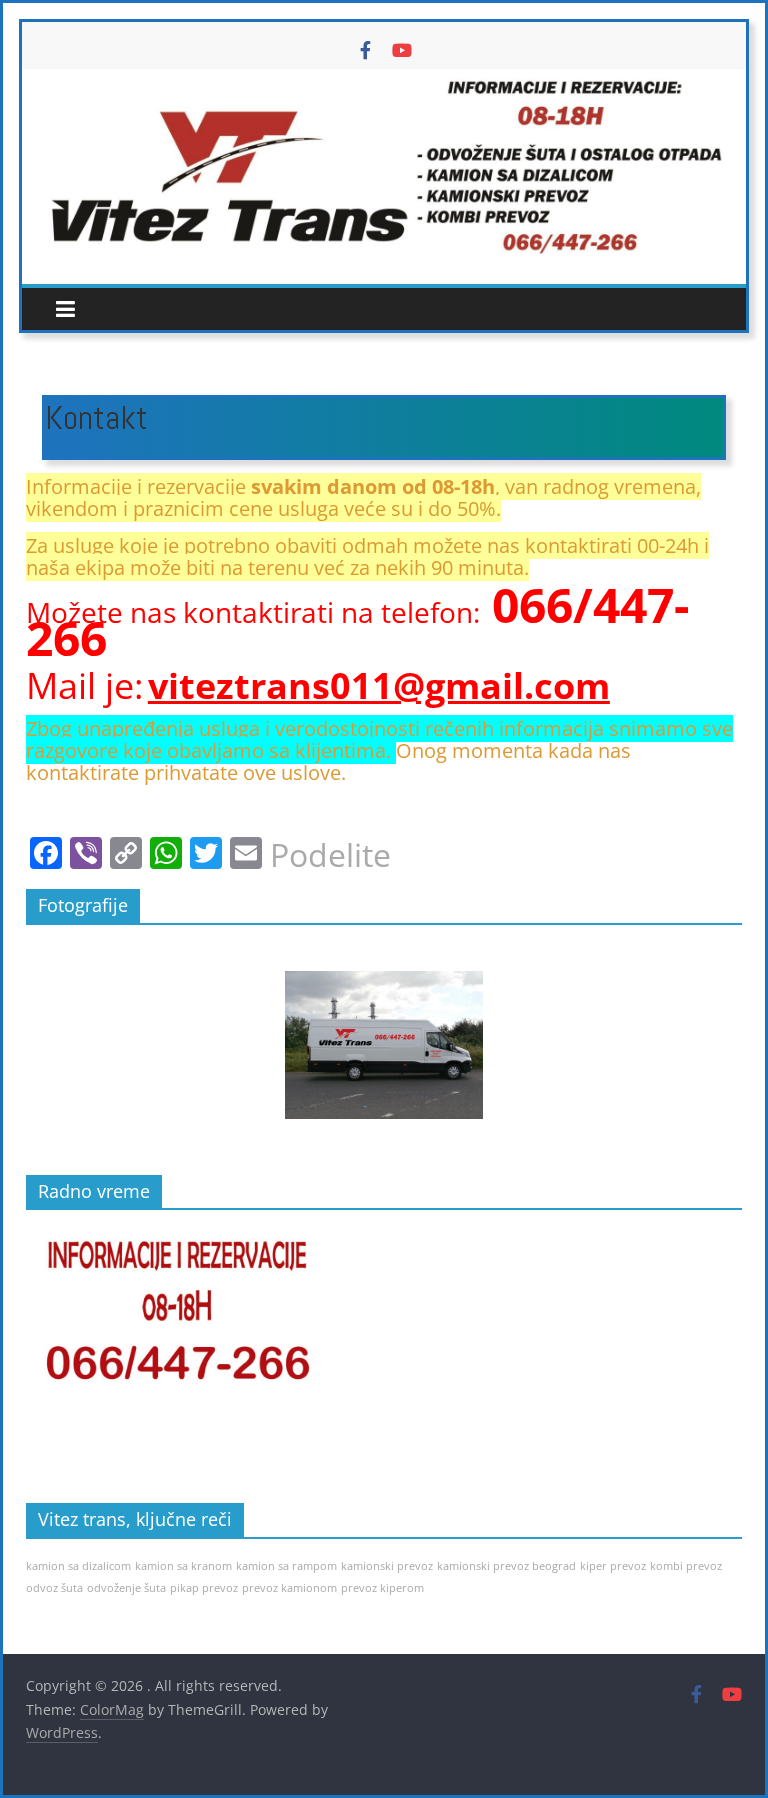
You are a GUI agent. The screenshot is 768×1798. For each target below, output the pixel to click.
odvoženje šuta (126, 1588)
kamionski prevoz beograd (506, 1566)
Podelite (330, 855)
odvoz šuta (54, 1588)
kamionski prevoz (387, 1566)
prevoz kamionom (289, 1588)
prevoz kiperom (382, 1588)
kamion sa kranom (183, 1566)
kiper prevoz (613, 1566)
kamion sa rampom (286, 1566)
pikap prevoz (204, 1588)
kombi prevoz (686, 1566)
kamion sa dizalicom (78, 1566)
